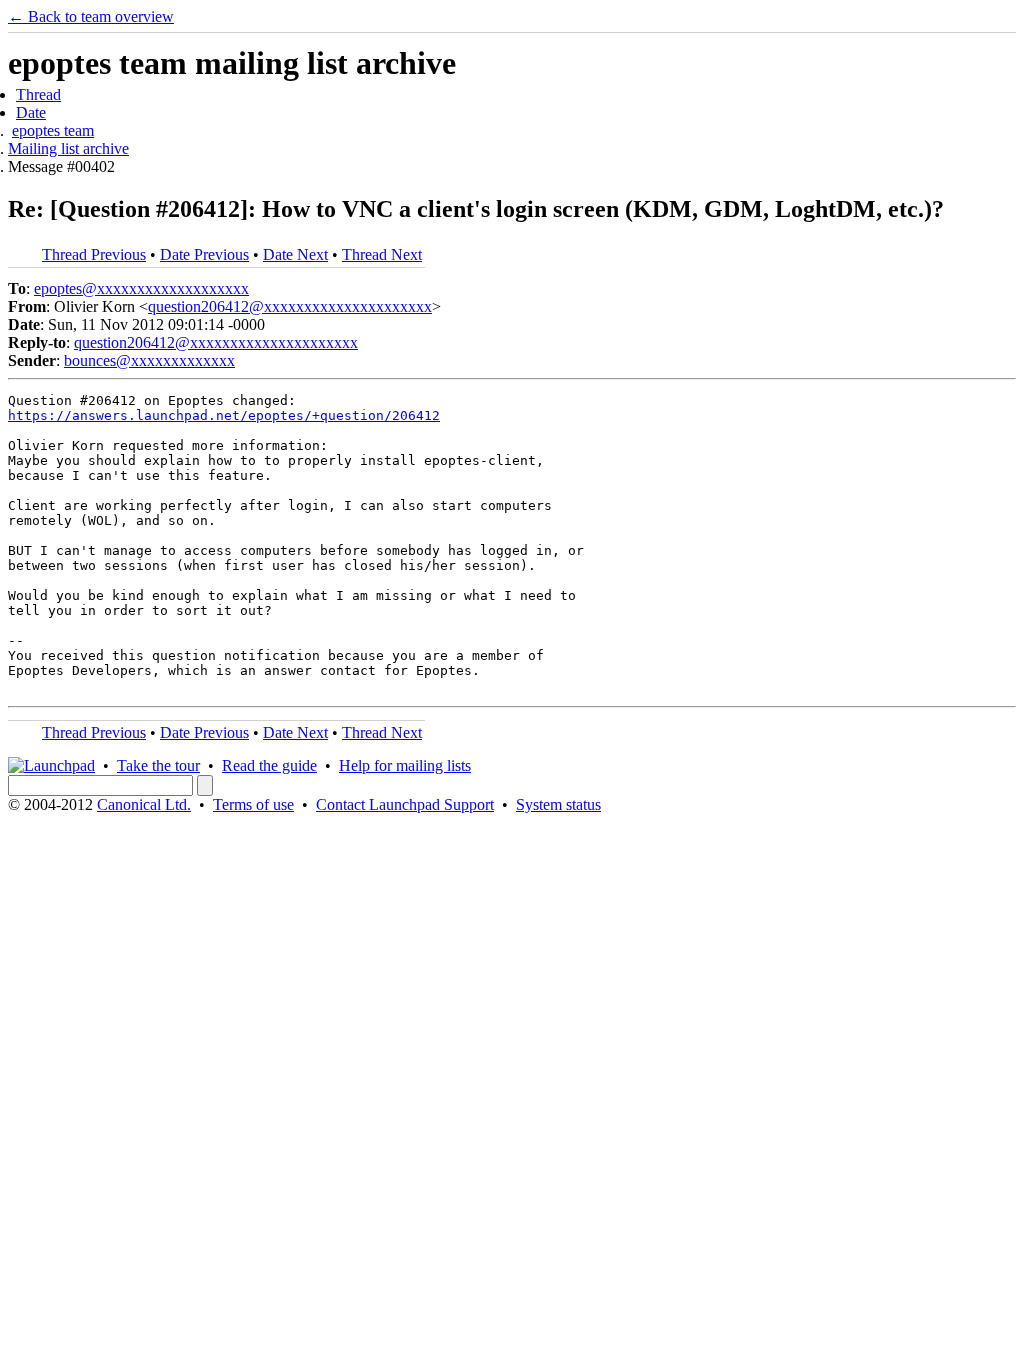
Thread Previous (94, 254)
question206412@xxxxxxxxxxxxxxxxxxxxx (290, 306)
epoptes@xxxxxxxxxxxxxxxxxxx (141, 288)
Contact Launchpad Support (405, 804)
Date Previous (204, 254)
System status (558, 804)
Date (31, 112)
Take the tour (158, 765)
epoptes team (53, 130)
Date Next (295, 254)
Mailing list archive (68, 148)
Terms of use (253, 804)
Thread (38, 94)
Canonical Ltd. (144, 804)
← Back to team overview (91, 16)
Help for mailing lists (405, 765)
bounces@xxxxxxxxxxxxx (149, 360)
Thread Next (382, 254)
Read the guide (269, 765)
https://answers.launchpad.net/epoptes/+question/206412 (224, 415)
